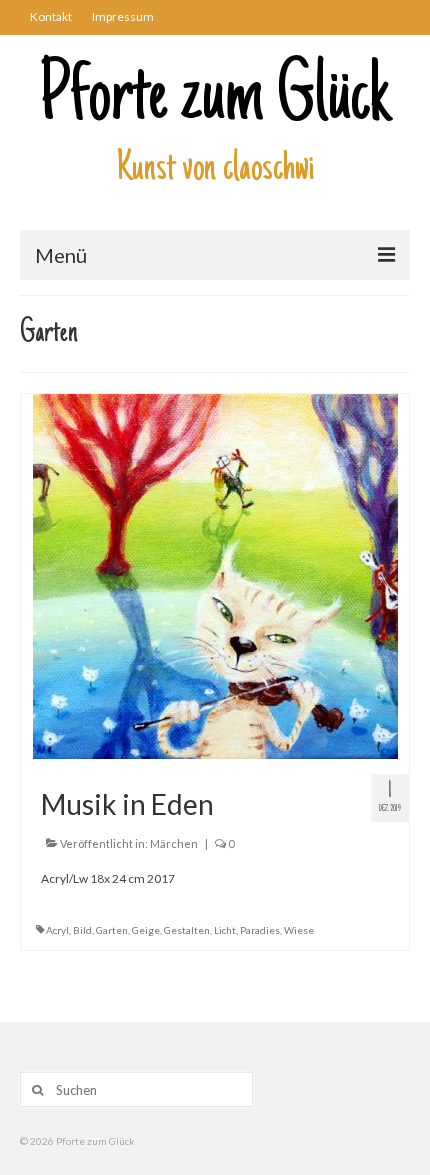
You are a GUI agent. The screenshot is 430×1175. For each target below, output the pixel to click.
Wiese (299, 930)
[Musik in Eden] (215, 575)
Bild (82, 930)
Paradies (260, 930)
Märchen (174, 843)
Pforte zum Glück (215, 100)
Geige (146, 930)
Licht (225, 930)
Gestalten (187, 930)
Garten (112, 930)
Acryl (57, 930)
